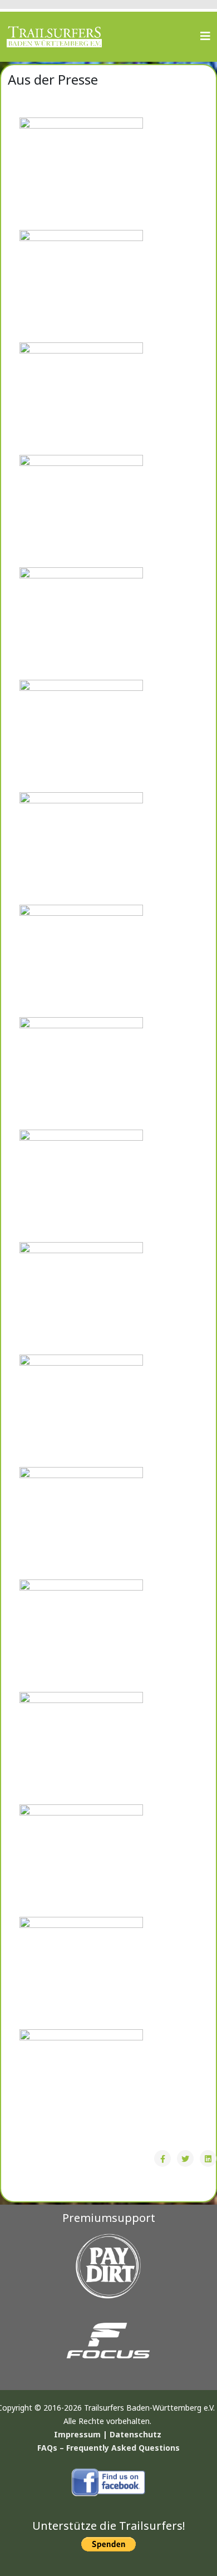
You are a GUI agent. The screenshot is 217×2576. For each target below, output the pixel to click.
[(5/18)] (81, 623)
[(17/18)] (81, 1973)
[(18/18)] (81, 2085)
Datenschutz (135, 2434)
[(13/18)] (81, 1523)
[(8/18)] (81, 960)
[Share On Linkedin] (208, 2158)
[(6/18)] (81, 735)
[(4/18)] (81, 511)
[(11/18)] (81, 1298)
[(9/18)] (81, 1073)
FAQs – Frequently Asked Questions (108, 2448)
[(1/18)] (81, 173)
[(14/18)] (81, 1635)
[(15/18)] (81, 1748)
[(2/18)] (81, 286)
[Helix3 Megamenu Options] (205, 36)
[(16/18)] (81, 1860)
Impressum (77, 2434)
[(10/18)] (81, 1185)
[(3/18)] (81, 398)
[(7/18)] (81, 848)
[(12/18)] (81, 1410)
